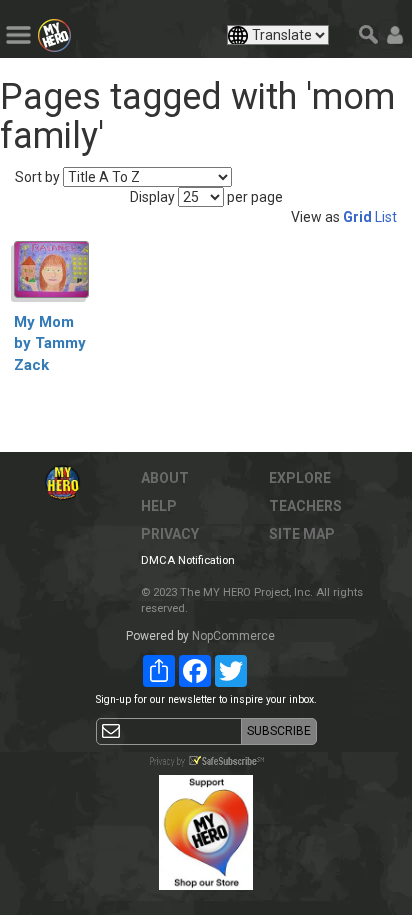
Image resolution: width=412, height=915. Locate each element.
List (386, 217)
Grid (357, 217)
